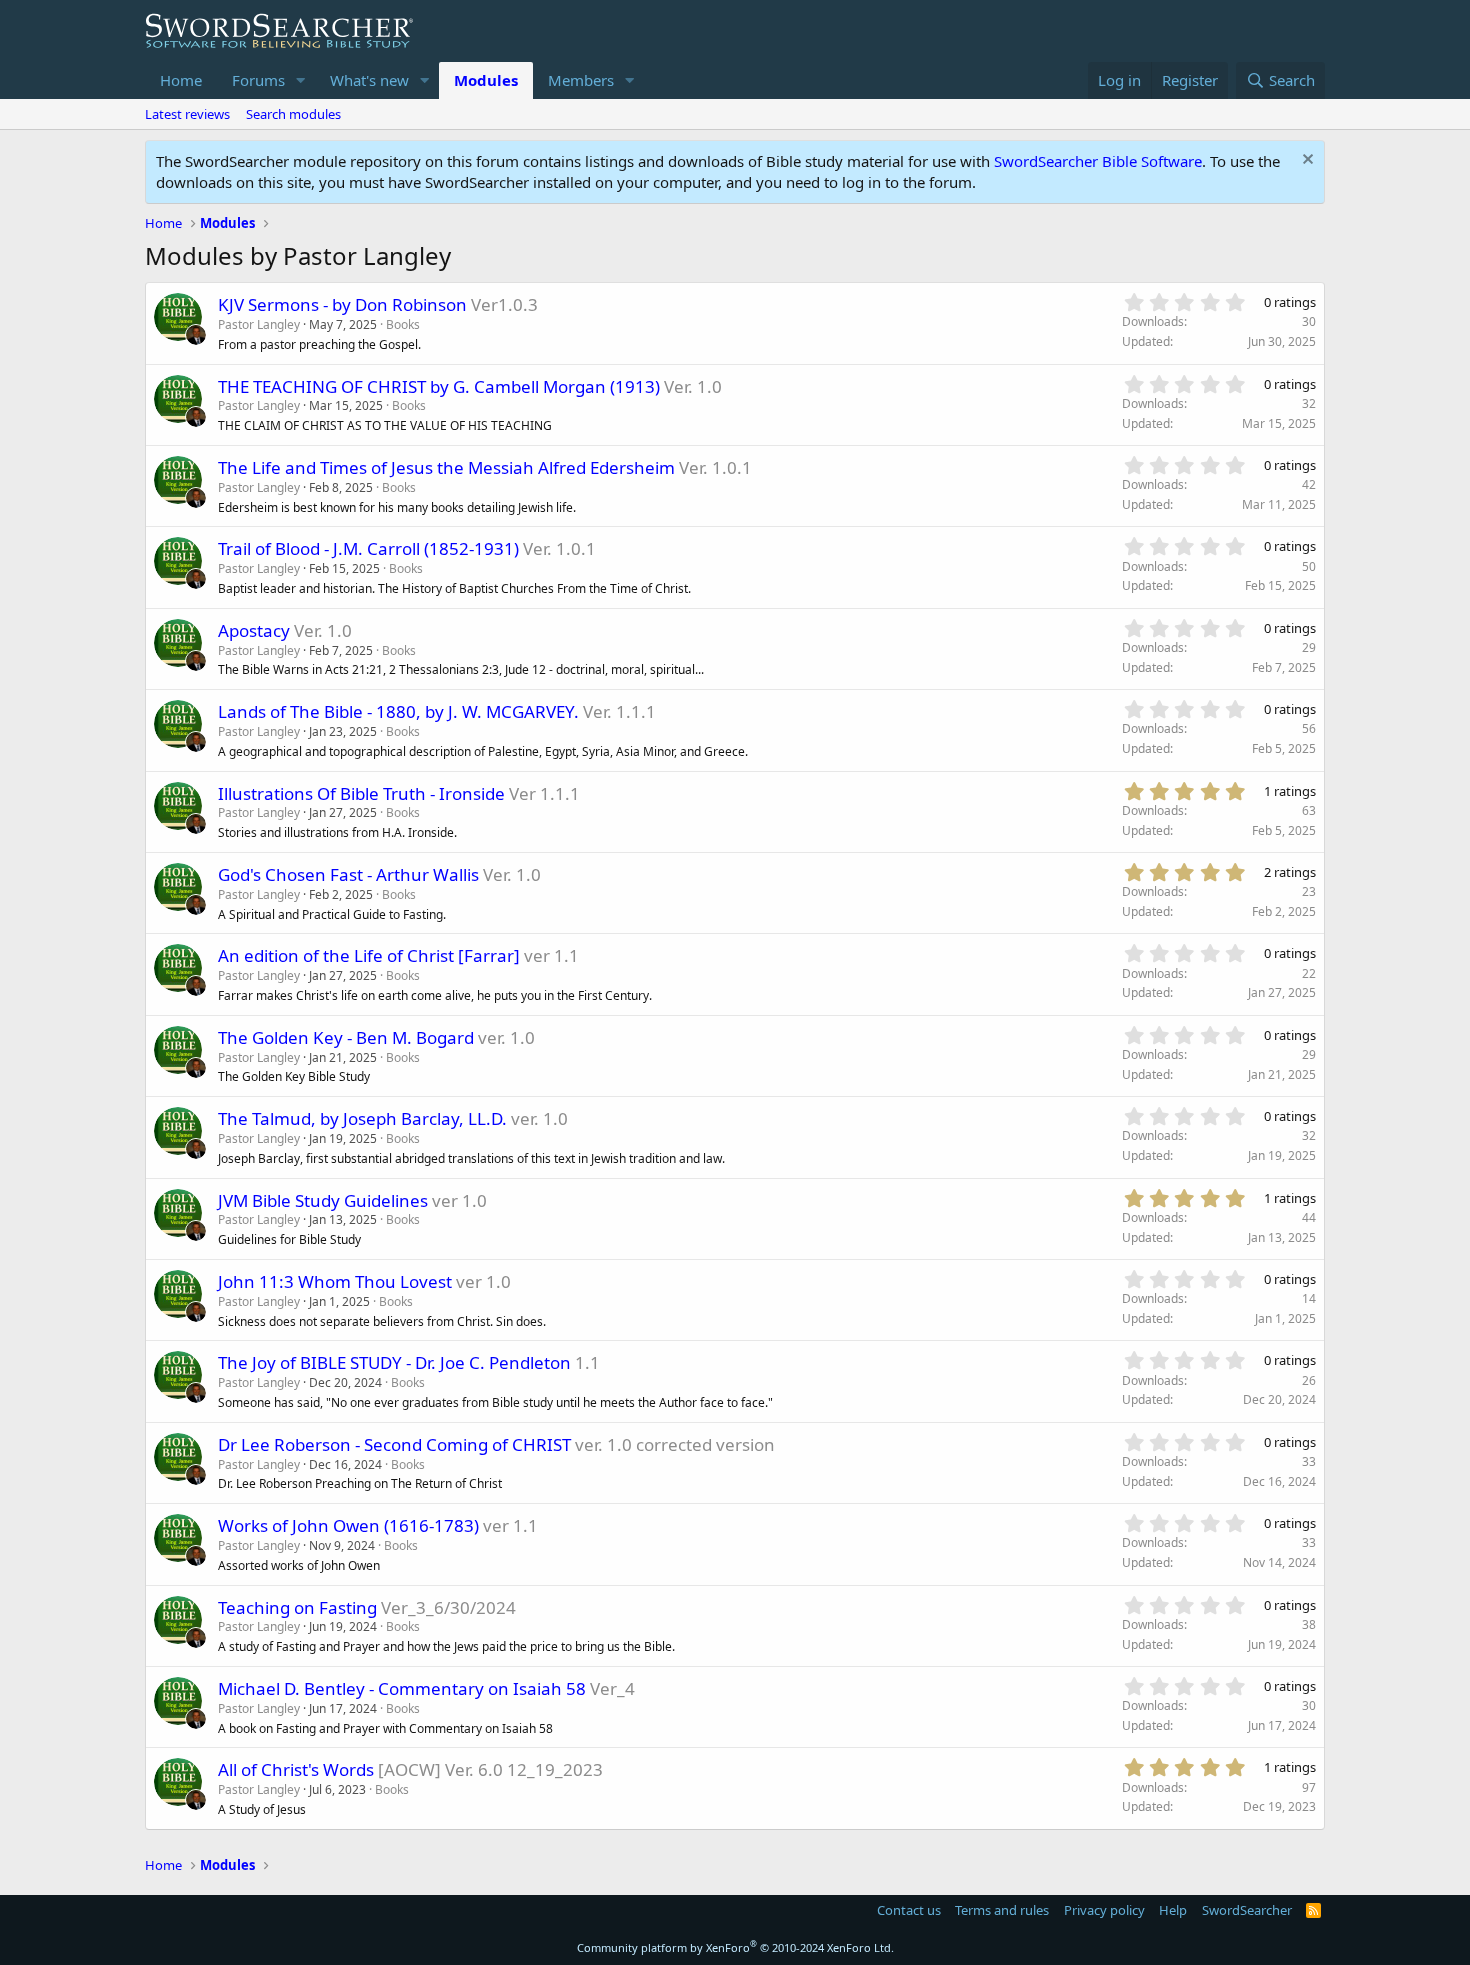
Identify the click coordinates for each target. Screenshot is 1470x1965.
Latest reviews (187, 114)
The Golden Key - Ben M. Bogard (346, 1037)
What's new (369, 80)
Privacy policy (1104, 1910)
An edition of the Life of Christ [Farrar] (369, 955)
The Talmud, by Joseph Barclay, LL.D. (362, 1118)
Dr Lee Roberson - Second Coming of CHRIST (394, 1444)
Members (581, 80)
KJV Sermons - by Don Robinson (342, 304)
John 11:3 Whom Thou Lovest (335, 1281)
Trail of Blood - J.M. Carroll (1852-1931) (368, 548)
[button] (301, 80)
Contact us (909, 1910)
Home (181, 80)
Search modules (293, 114)
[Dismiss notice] (1305, 161)
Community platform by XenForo (735, 1947)
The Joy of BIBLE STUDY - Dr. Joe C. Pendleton (394, 1362)
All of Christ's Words (296, 1769)
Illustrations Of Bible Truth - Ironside (361, 793)
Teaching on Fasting (297, 1607)
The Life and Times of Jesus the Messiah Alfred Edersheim (446, 467)
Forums (258, 80)
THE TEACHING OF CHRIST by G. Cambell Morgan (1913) (439, 386)
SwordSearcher (1247, 1910)
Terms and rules (1002, 1910)
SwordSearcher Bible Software (1098, 161)
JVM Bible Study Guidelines (323, 1200)
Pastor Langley (259, 324)
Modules (486, 80)
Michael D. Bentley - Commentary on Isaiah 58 (402, 1688)
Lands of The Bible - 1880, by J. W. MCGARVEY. (398, 711)
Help (1173, 1910)
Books (403, 324)
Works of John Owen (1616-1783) (348, 1525)
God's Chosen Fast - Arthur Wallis (348, 874)
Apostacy (254, 630)
